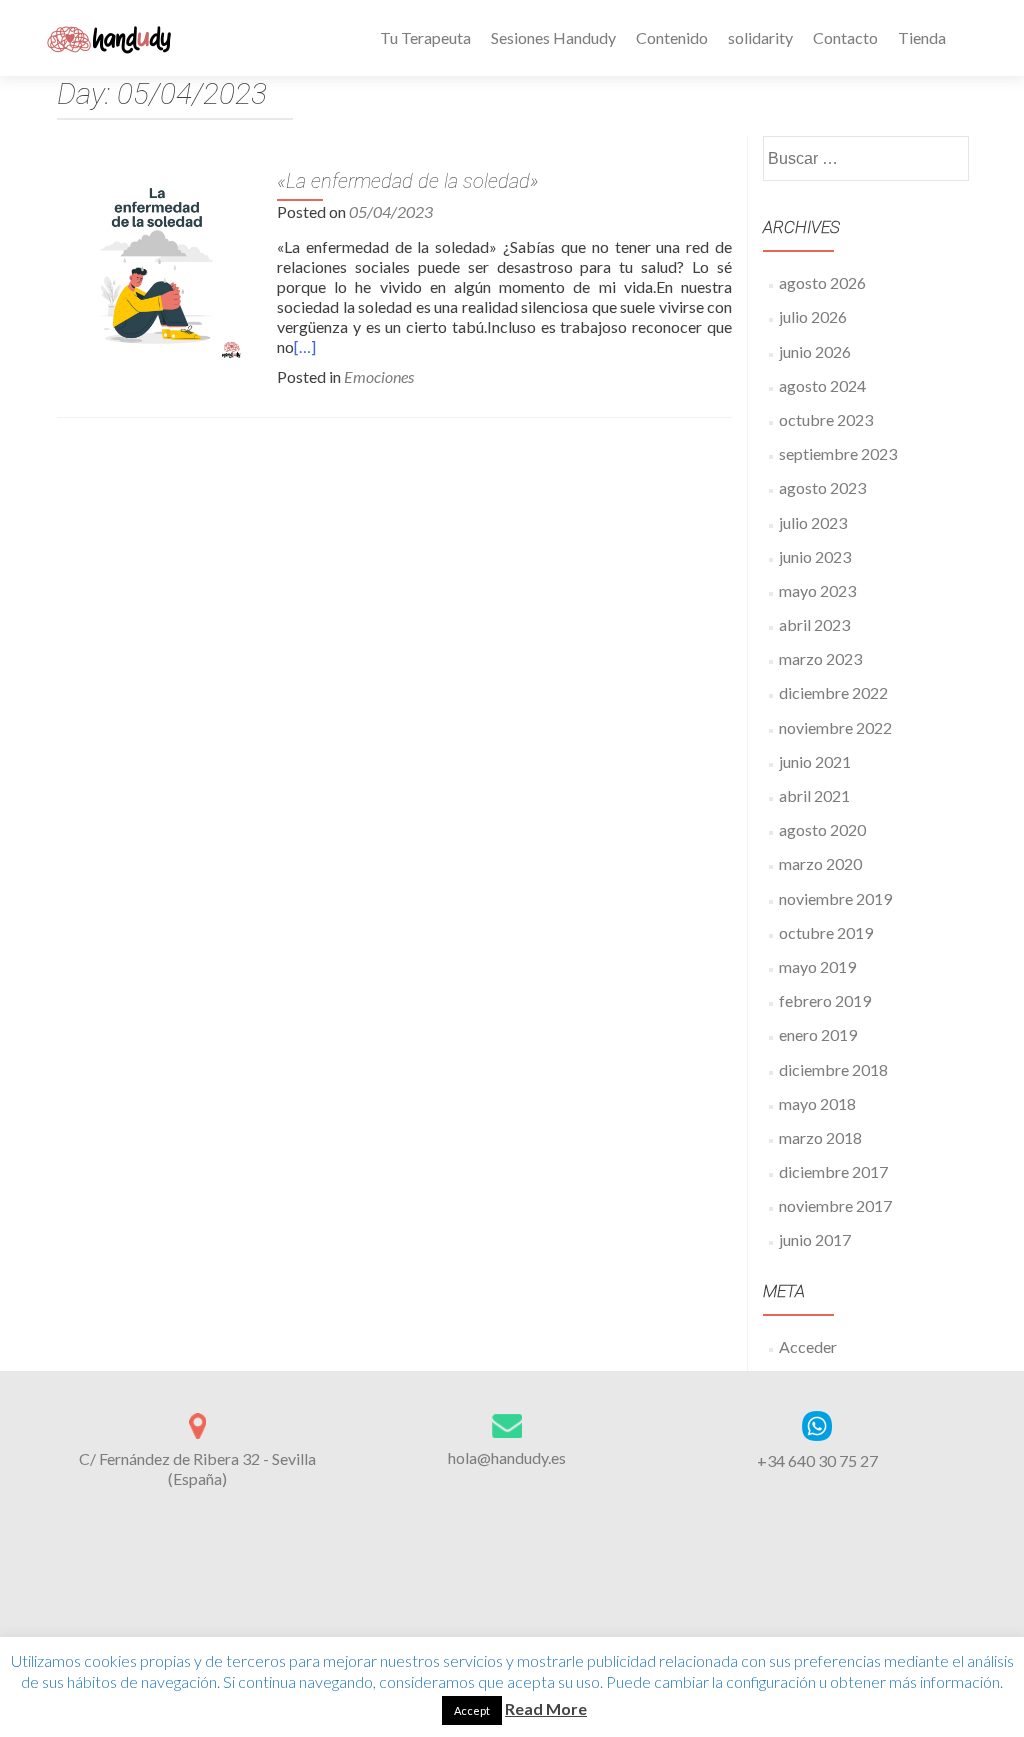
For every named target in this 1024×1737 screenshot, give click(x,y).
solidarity (760, 37)
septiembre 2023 (838, 453)
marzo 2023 (820, 658)
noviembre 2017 (835, 1205)
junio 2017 (815, 1239)
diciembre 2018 (833, 1069)
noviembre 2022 (835, 727)
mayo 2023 (817, 590)
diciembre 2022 (833, 692)
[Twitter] (488, 1609)
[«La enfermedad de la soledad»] (157, 267)
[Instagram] (560, 1609)
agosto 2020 (822, 829)
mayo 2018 (817, 1103)
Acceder (808, 1346)
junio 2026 (815, 351)
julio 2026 (813, 316)
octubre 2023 (826, 419)
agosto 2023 (822, 487)
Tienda (922, 37)
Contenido (672, 37)
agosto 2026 (822, 282)
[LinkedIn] (512, 1609)
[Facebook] (464, 1609)
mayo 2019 (817, 966)
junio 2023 (815, 556)
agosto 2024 (822, 385)
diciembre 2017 (833, 1171)
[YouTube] (536, 1609)
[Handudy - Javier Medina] (111, 38)
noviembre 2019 (835, 898)
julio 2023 (813, 522)
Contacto (845, 37)
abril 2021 (814, 795)
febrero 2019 (825, 1000)
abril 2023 (814, 624)
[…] (305, 346)
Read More (546, 1708)
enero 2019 (818, 1034)
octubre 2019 (826, 932)
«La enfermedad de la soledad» (408, 181)
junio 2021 (815, 761)
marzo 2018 (820, 1137)
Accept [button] (472, 1710)
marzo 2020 (820, 863)
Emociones (379, 376)
